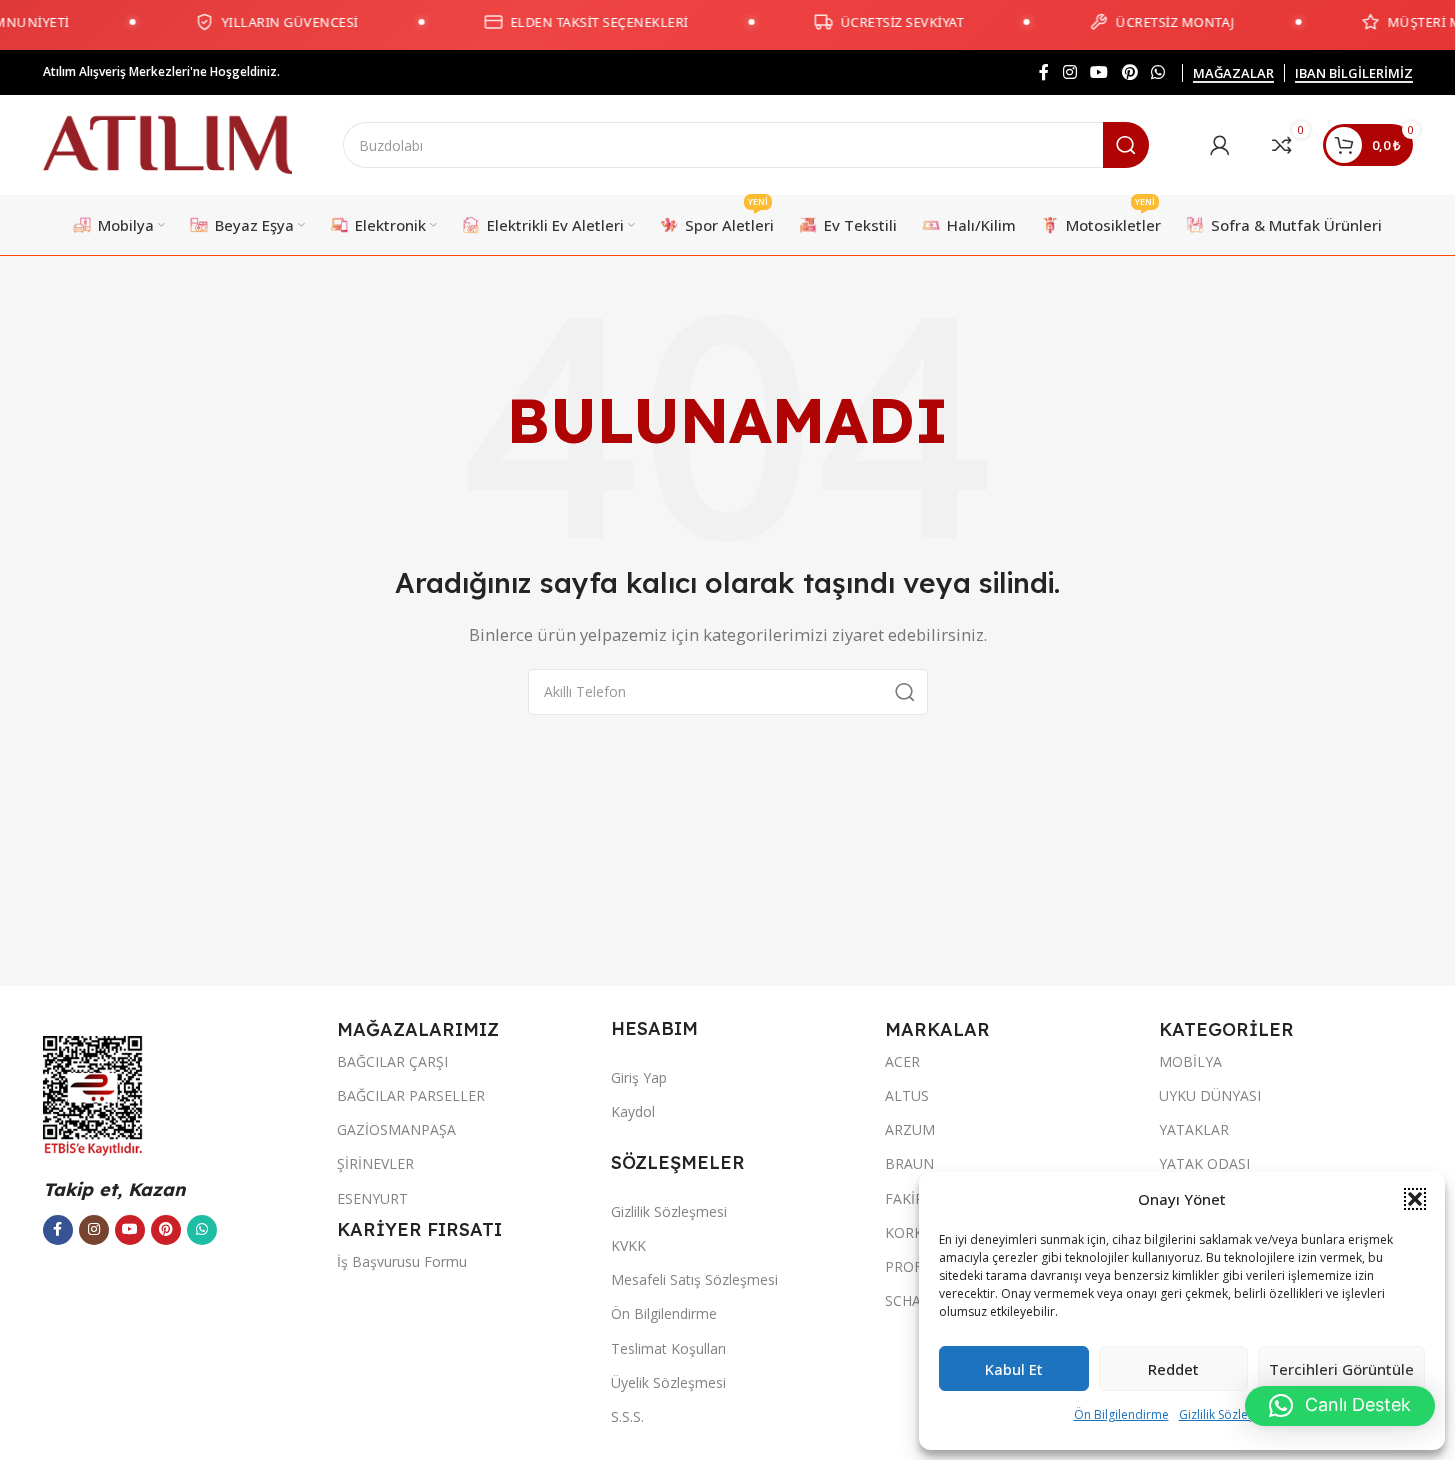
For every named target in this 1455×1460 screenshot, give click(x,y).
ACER (902, 1061)
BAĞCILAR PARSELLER (411, 1095)
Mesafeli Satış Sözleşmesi (694, 1279)
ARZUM (910, 1129)
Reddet (1173, 1369)
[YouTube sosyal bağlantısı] (1099, 72)
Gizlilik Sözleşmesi (1230, 1414)
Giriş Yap (639, 1077)
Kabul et (1014, 1369)
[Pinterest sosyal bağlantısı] (1129, 72)
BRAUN (909, 1163)
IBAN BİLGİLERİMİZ (1354, 74)
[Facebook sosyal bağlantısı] (1044, 72)
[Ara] (1126, 145)
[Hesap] (1220, 145)
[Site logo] (168, 143)
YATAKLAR (1194, 1129)
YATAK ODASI (1204, 1163)
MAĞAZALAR (1233, 74)
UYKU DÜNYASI (1210, 1095)
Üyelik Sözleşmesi (668, 1382)
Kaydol (633, 1111)
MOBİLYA (1190, 1061)
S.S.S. (627, 1416)
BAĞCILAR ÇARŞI (392, 1061)
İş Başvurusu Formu (402, 1261)
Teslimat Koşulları (668, 1348)
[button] (1415, 1199)
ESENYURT (372, 1198)
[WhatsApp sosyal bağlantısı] (1157, 72)
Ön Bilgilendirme (1121, 1414)
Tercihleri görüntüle (1341, 1369)
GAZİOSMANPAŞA (396, 1129)
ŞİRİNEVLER (375, 1163)
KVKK (628, 1245)
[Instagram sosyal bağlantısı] (1069, 72)
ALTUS (907, 1095)
